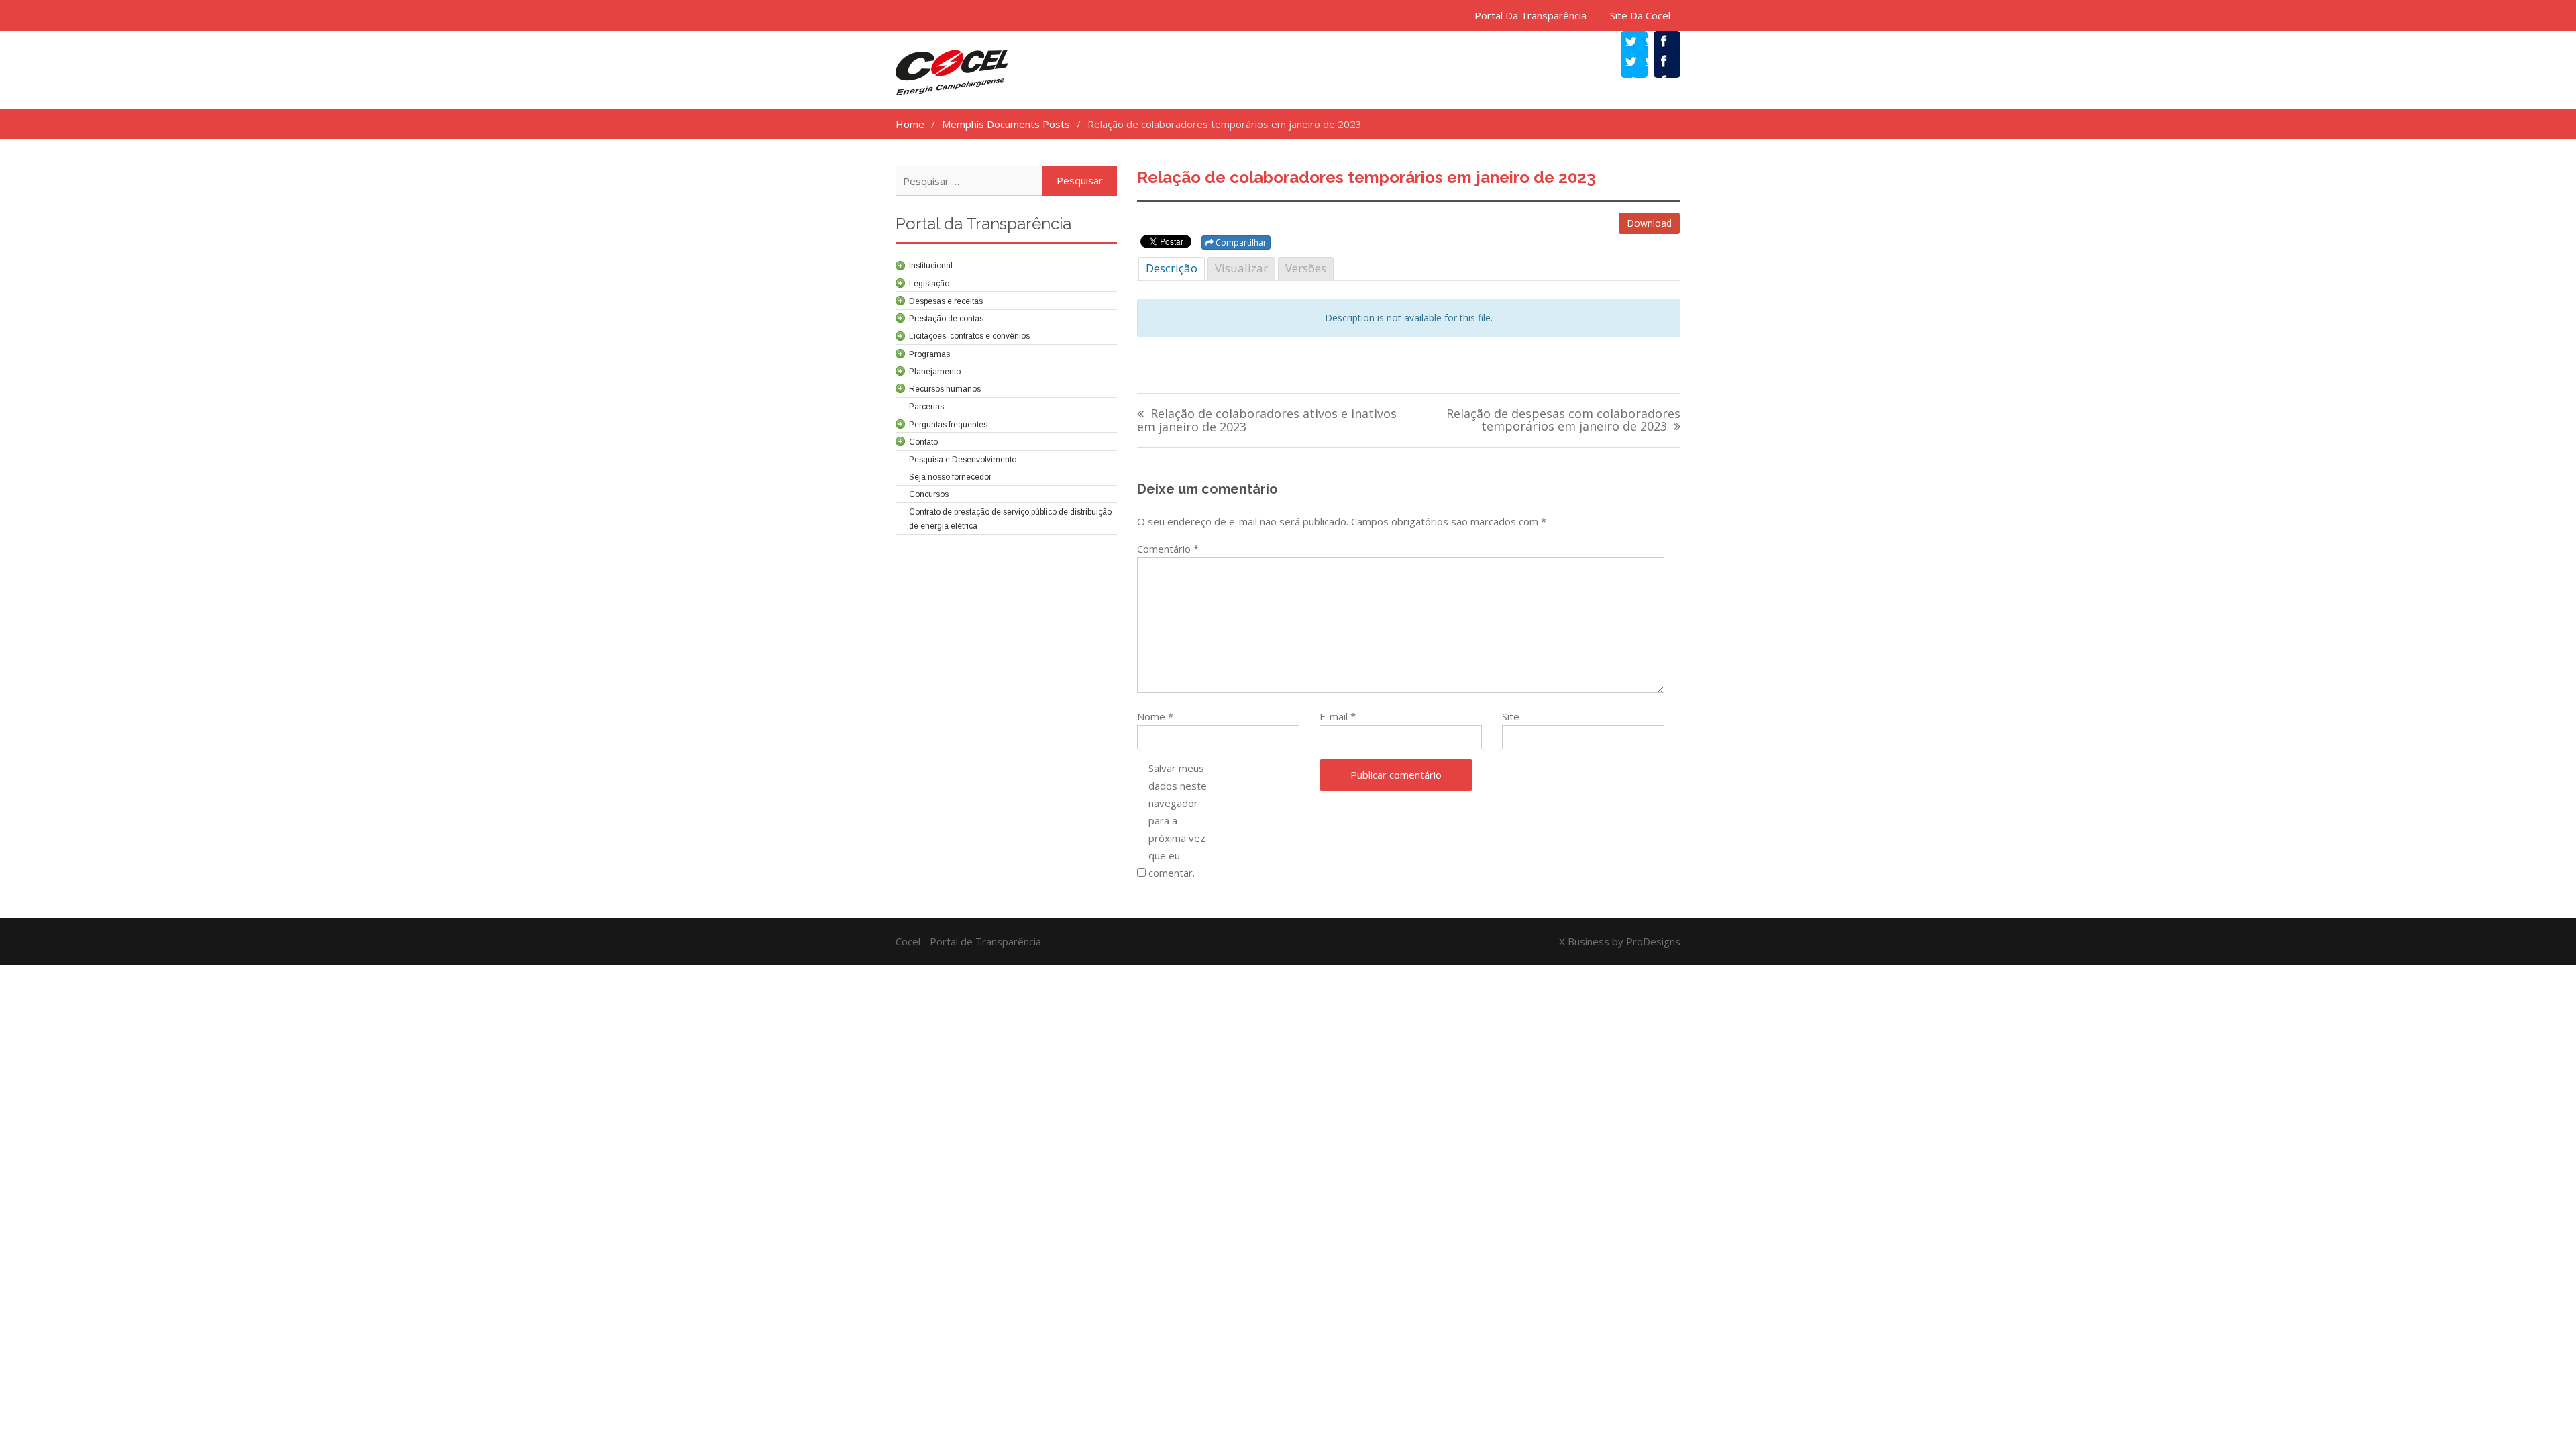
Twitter (1641, 63)
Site (1511, 716)
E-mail (1338, 716)
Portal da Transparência (1531, 16)
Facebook (1674, 63)
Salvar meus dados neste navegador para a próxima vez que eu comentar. (1178, 820)
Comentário (1168, 549)
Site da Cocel (1640, 16)
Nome (1155, 716)
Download (1649, 223)
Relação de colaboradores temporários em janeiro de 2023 (1366, 177)
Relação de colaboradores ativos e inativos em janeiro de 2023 (1267, 421)
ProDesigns (1653, 941)
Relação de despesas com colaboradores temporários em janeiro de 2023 (1563, 421)
